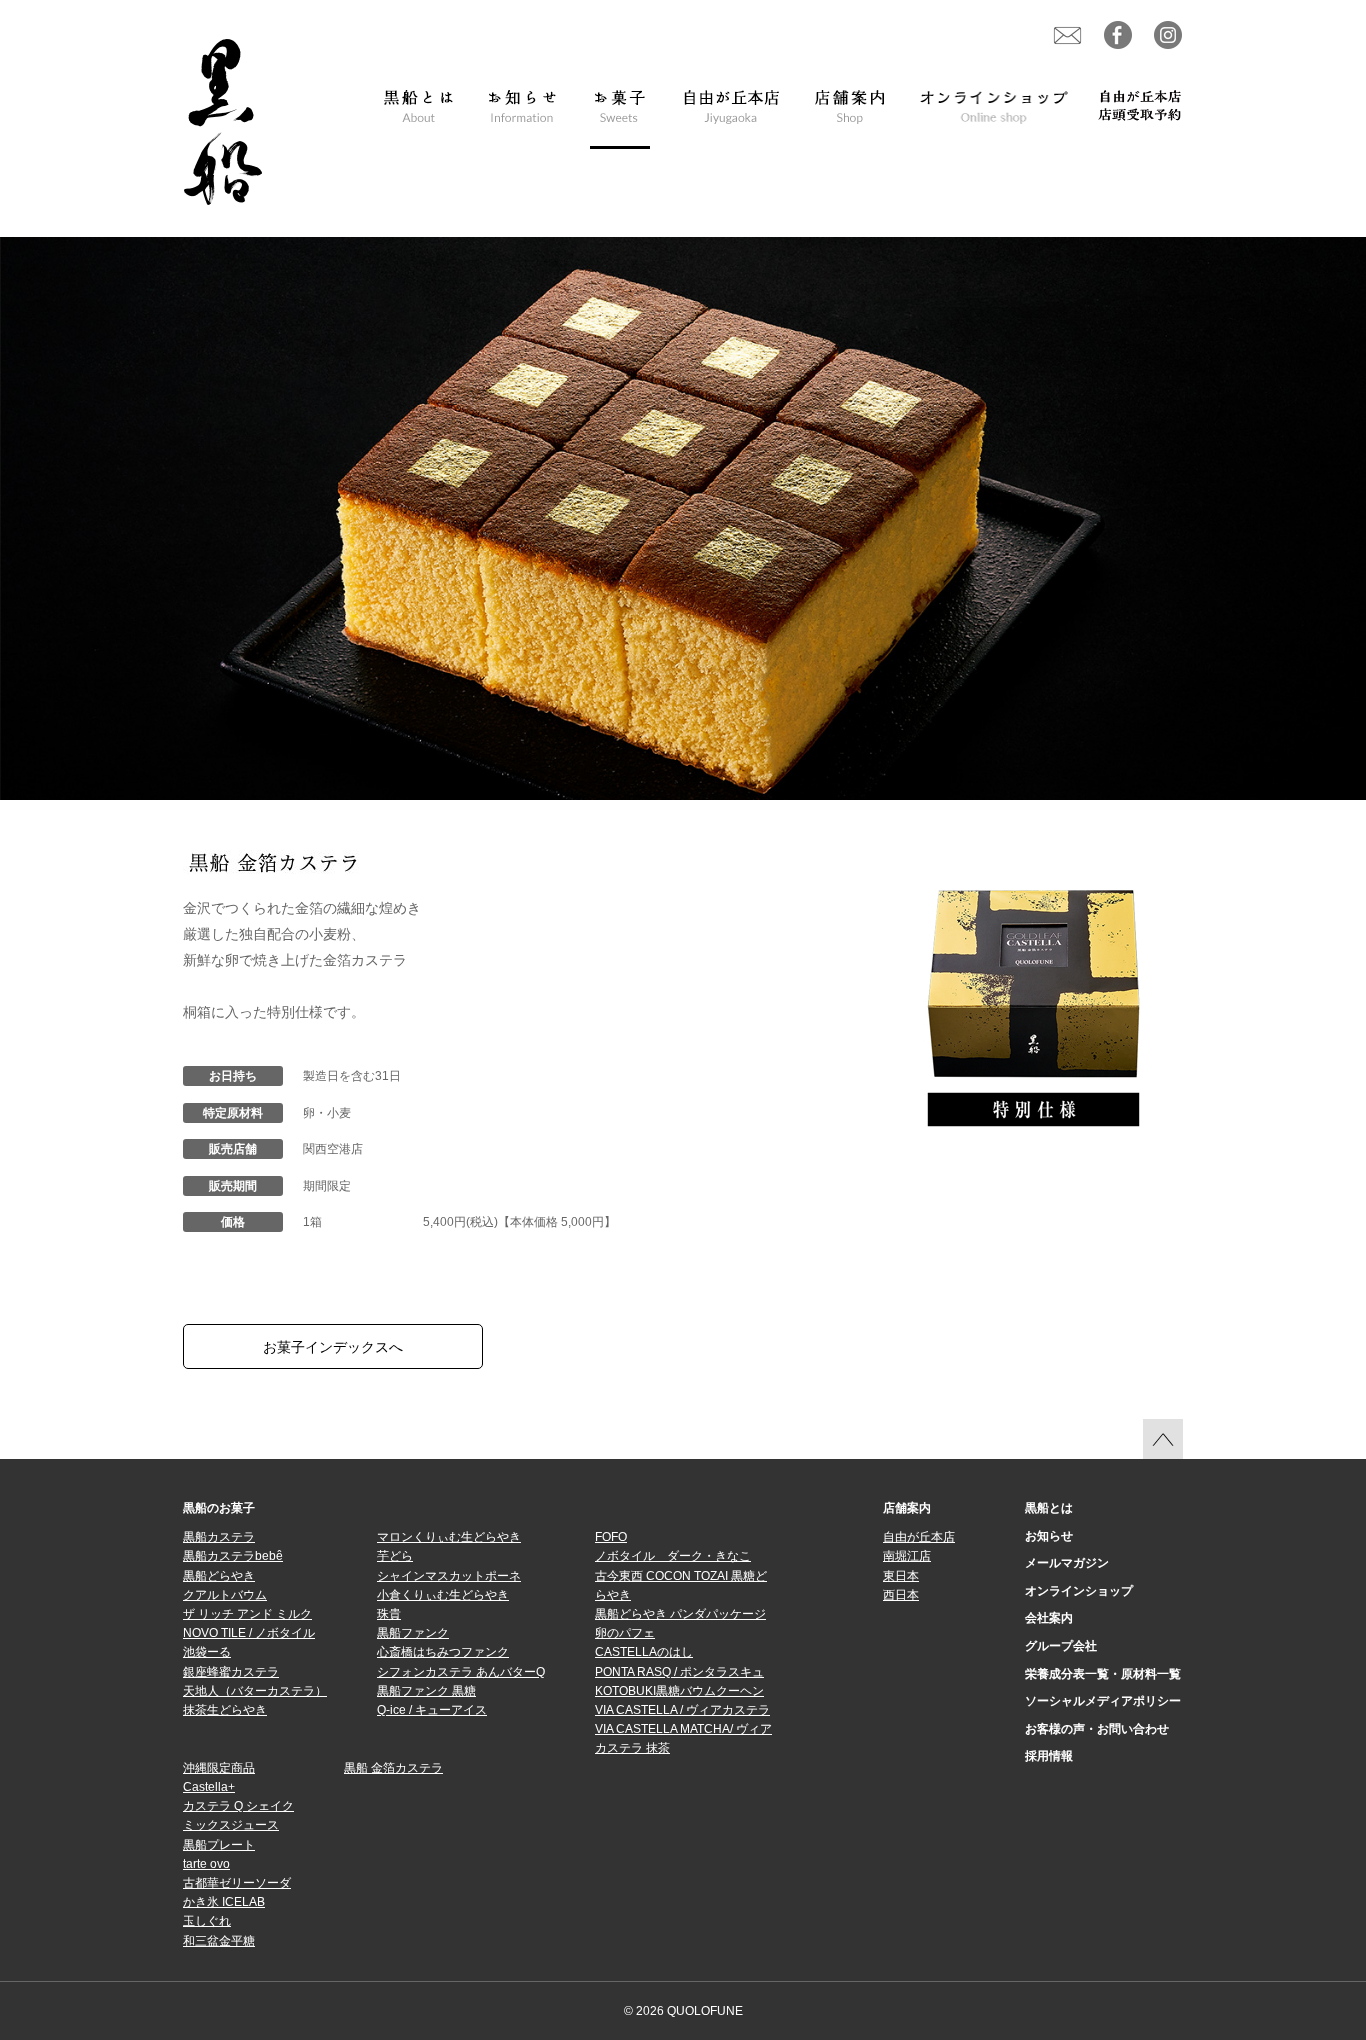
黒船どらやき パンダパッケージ (680, 1614)
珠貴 (389, 1614)
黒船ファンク (413, 1633)
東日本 (901, 1576)
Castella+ (209, 1787)
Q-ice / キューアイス (432, 1710)
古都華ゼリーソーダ (237, 1883)
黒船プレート (219, 1845)
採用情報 (1049, 1756)
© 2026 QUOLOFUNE (683, 2011)
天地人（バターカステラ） (255, 1691)
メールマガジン (1067, 1563)
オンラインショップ (1079, 1591)
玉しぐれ (207, 1921)
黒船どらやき (219, 1576)
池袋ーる (207, 1652)
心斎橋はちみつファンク (443, 1652)
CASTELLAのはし (644, 1652)
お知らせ (1049, 1536)
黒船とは (1049, 1508)
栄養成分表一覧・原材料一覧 (1103, 1674)
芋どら (395, 1556)
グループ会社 (1061, 1646)
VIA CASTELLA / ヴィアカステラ (682, 1710)
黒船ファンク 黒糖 (426, 1691)
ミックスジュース (231, 1825)
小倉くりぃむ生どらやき (443, 1595)
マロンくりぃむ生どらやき (449, 1537)
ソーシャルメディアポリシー (1103, 1701)
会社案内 (1049, 1618)
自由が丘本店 (919, 1537)
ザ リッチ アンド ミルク (247, 1614)
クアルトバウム (225, 1595)
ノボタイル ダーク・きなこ (673, 1556)
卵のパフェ (625, 1633)
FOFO (611, 1537)
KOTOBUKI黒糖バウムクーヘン (679, 1691)
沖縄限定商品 (219, 1768)
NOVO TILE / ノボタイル (249, 1633)
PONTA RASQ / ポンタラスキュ (679, 1672)
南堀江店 (907, 1556)
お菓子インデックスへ (333, 1347)
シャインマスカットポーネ (449, 1576)
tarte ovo (206, 1864)
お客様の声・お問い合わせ (1097, 1729)
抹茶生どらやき (225, 1710)
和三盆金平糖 (219, 1941)
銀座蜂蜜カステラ (231, 1672)
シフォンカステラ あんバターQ (461, 1672)
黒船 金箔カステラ (393, 1768)
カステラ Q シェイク (238, 1806)
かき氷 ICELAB (224, 1902)
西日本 (901, 1595)
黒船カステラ (219, 1537)
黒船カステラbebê (233, 1556)
